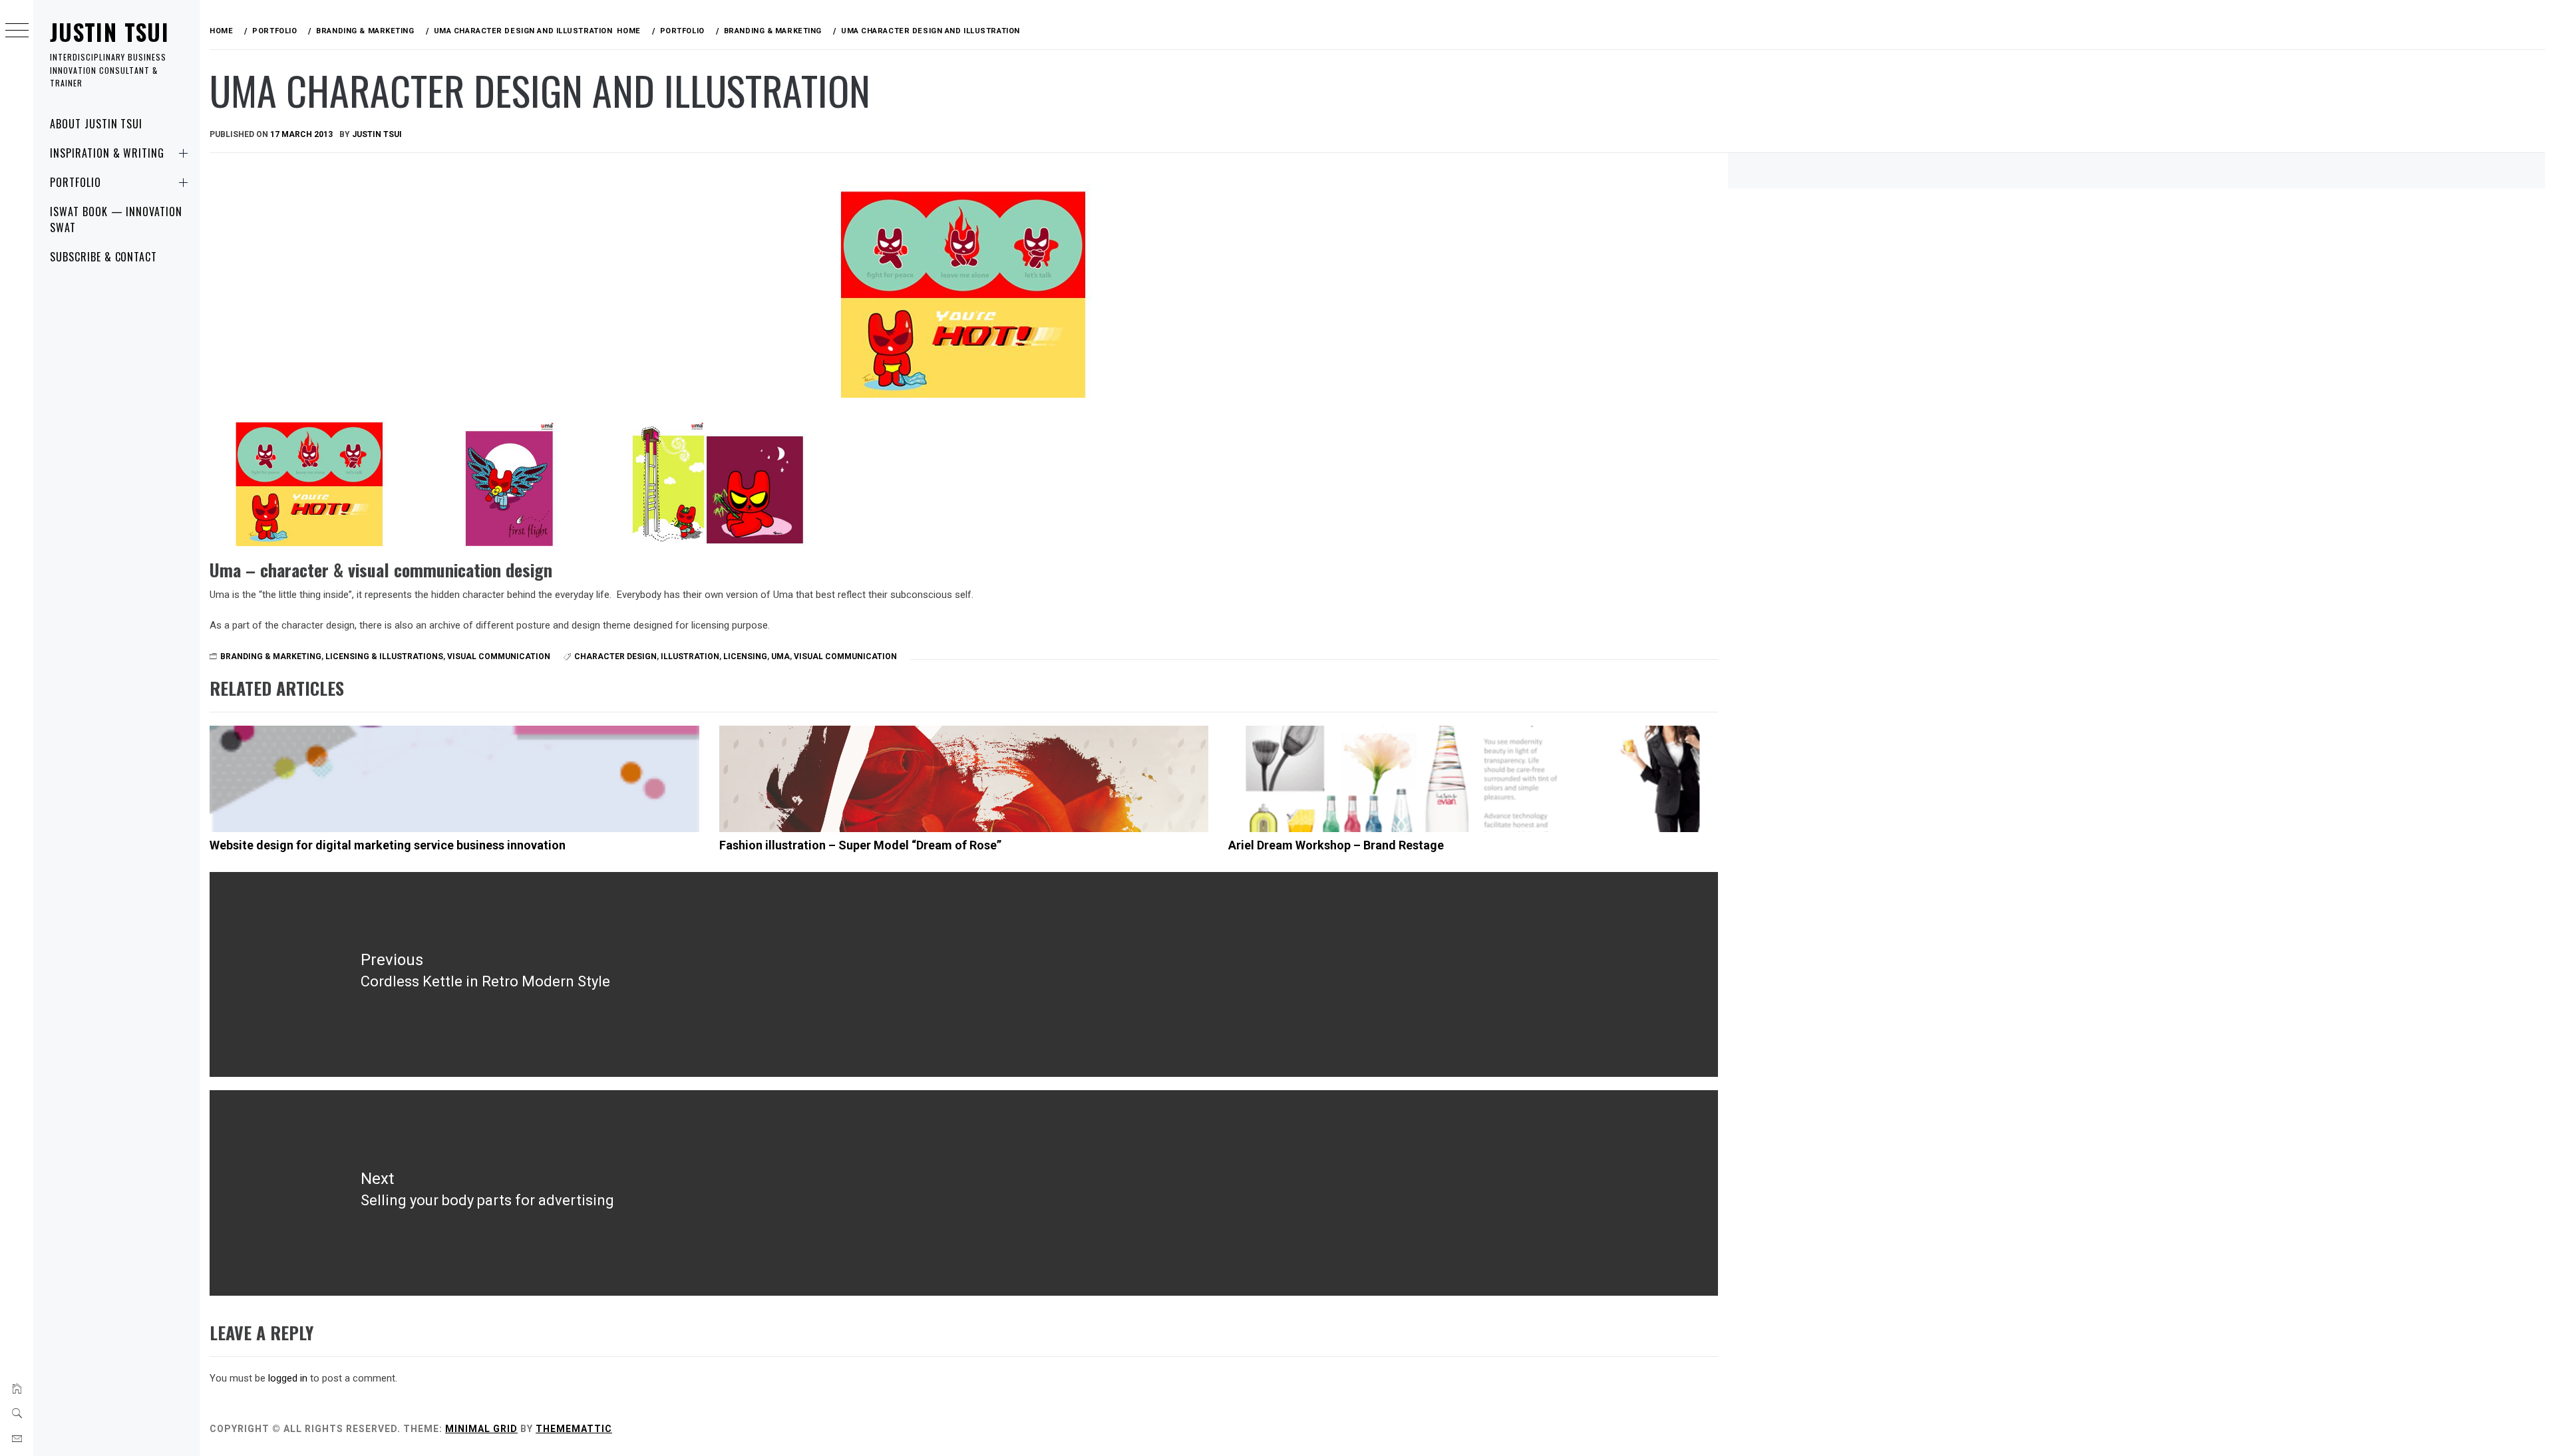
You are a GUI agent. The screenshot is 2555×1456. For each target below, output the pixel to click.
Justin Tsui (109, 32)
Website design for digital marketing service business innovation (388, 845)
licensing (745, 656)
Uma (780, 656)
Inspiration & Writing (107, 153)
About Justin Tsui (96, 124)
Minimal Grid (481, 1429)
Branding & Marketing (271, 656)
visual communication (845, 656)
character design (615, 656)
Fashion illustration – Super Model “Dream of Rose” (860, 845)
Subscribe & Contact (103, 257)
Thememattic (574, 1429)
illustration (690, 656)
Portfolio (76, 182)
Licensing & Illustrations (384, 656)
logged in (288, 1378)
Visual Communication (499, 656)
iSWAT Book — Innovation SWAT (116, 219)
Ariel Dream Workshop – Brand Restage (1336, 845)
